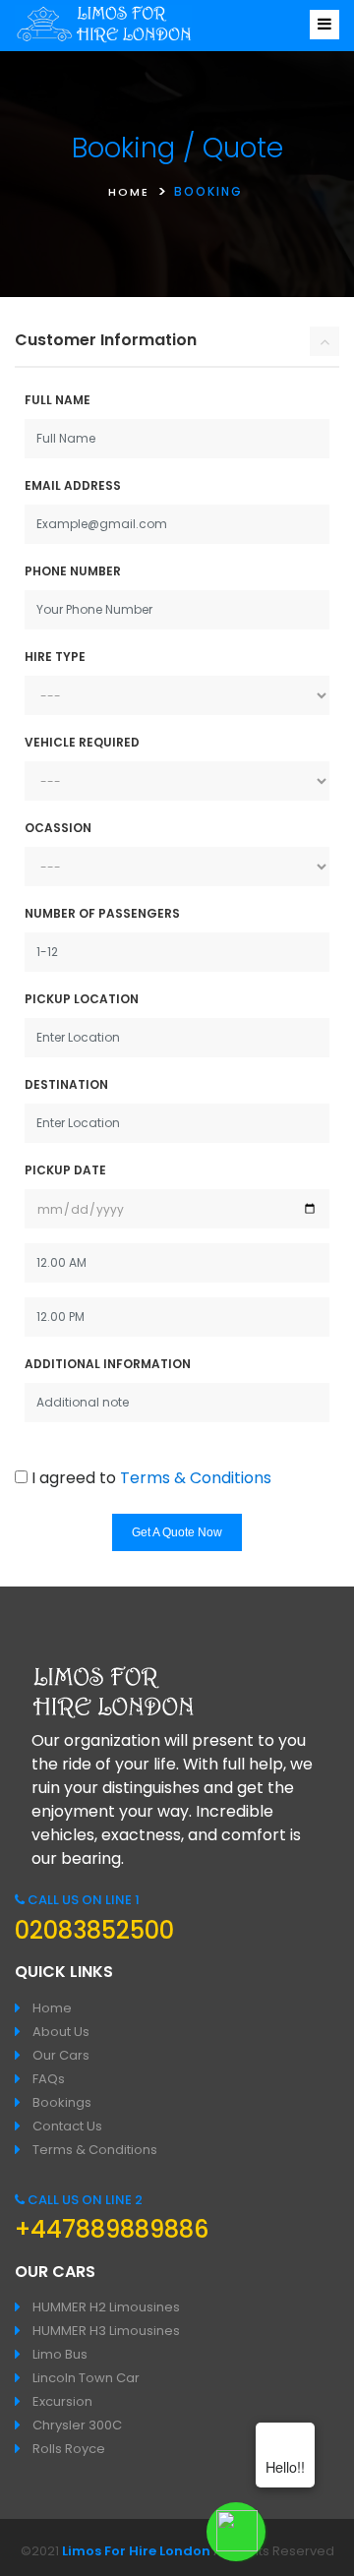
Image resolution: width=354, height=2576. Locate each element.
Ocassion (58, 828)
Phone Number (73, 571)
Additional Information (108, 1364)
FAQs (49, 2079)
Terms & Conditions (196, 1478)
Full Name (58, 400)
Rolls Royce (69, 2449)
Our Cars (61, 2055)
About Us (61, 2032)
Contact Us (67, 2126)
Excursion (62, 2401)
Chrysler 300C (77, 2425)
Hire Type (55, 657)
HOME (129, 192)
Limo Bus (60, 2354)
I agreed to (151, 1478)
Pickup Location (82, 999)
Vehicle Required (82, 742)
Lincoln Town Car (86, 2378)
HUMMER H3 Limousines (106, 2331)
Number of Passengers (102, 913)
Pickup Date (65, 1170)
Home (52, 2008)
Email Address (73, 485)
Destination (66, 1084)
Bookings (62, 2102)
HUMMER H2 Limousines (106, 2307)
